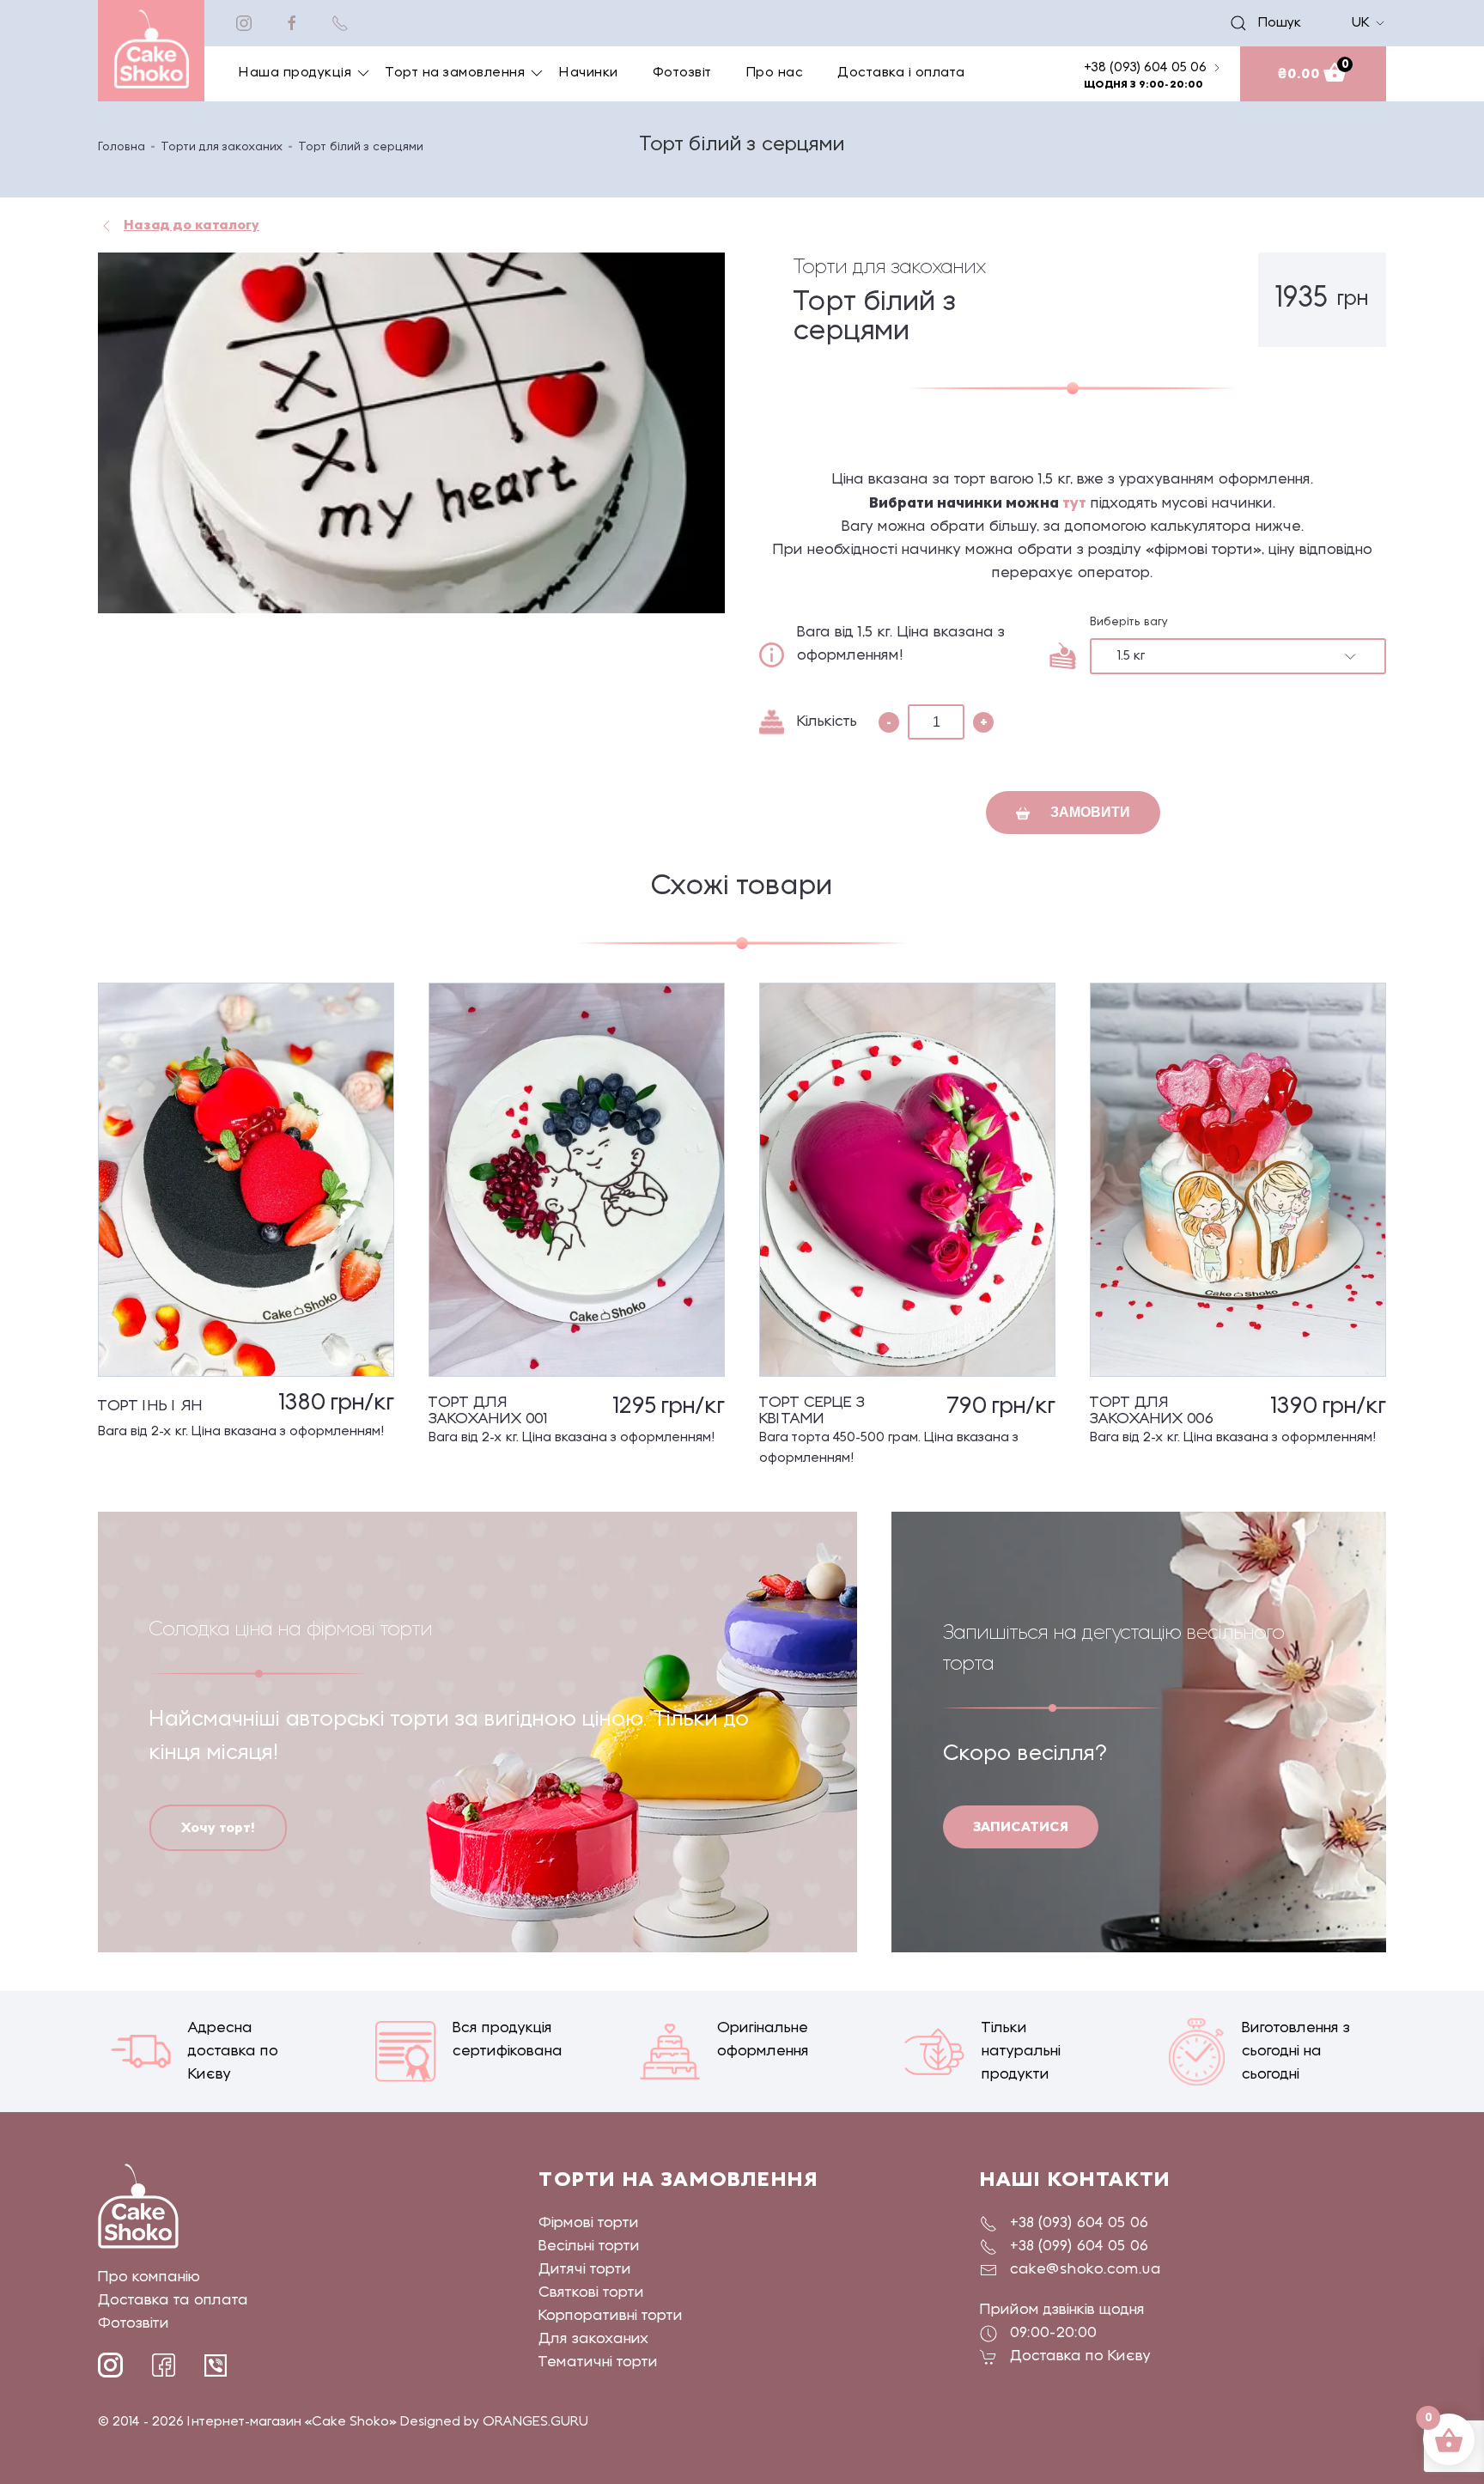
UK (1361, 23)
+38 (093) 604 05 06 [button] (1145, 68)
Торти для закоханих (222, 147)
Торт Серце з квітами (812, 1411)
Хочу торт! (218, 1827)
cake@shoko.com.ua (1086, 2270)
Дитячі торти (585, 2270)
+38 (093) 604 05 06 (1079, 2223)
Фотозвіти (134, 2324)
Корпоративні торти (611, 2316)
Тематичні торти (598, 2362)
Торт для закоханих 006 (1152, 1411)
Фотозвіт (682, 73)
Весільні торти (589, 2247)
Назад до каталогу (192, 225)
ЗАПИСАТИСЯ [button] (1021, 1826)
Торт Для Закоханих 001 (488, 1411)
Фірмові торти (589, 2223)
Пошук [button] (1273, 23)
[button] (411, 433)
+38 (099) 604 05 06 (1079, 2247)
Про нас (775, 73)
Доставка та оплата (173, 2301)
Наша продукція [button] (295, 73)
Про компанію (149, 2277)
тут (1074, 502)
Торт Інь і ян (150, 1406)
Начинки (589, 73)
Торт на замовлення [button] (455, 73)
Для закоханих (594, 2339)
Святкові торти (591, 2293)
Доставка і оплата (901, 73)
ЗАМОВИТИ (1089, 812)
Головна (122, 147)
